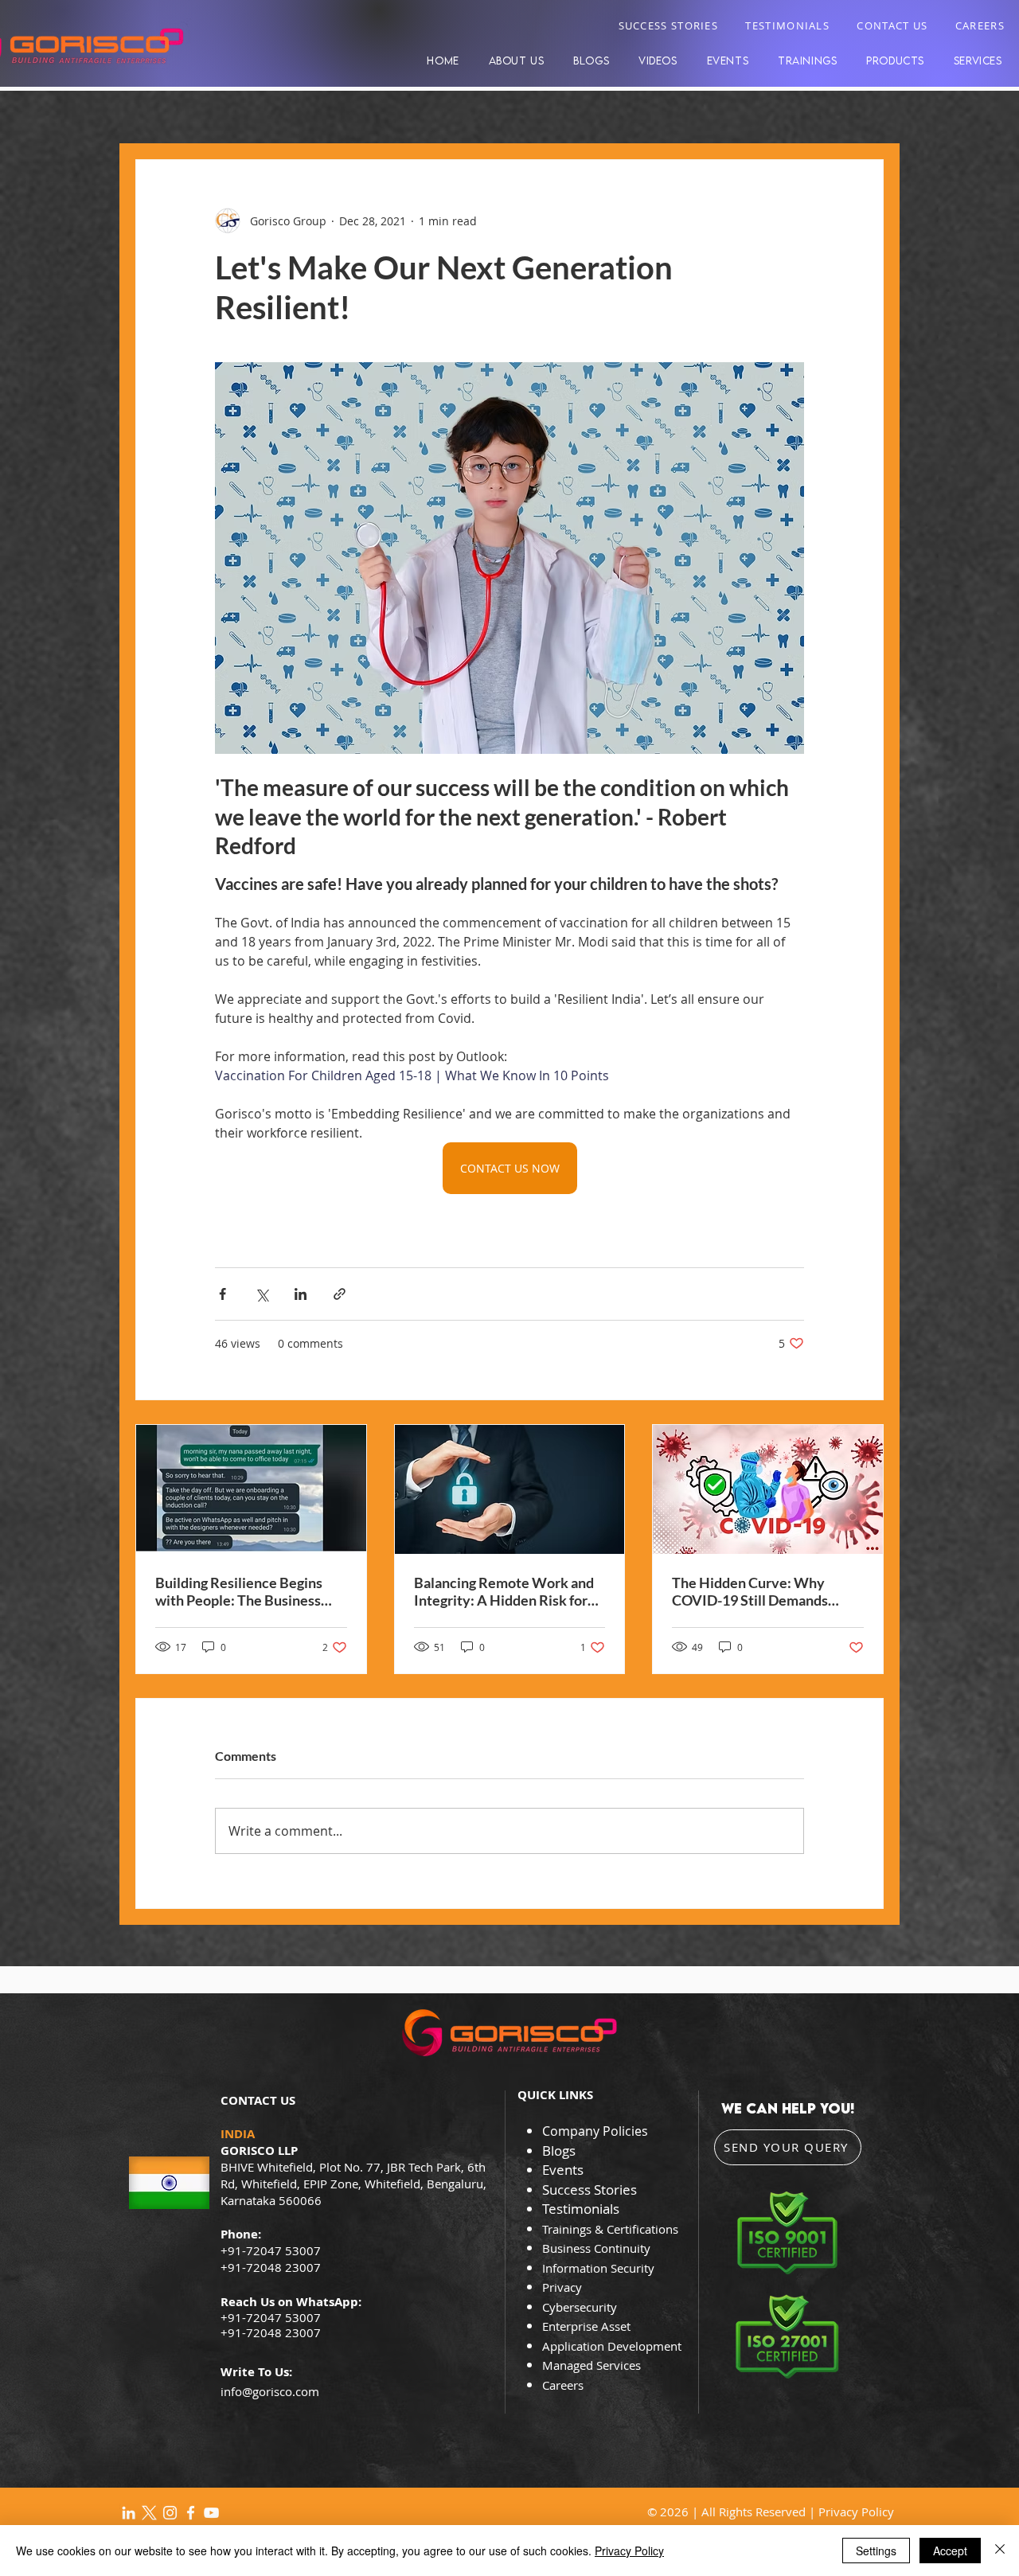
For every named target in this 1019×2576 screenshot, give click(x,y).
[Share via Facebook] (223, 1294)
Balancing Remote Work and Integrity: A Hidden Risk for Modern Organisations (504, 1591)
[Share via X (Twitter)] (262, 1294)
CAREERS (980, 25)
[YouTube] (211, 2513)
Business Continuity (596, 2248)
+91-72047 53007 (271, 2317)
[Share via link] (340, 1294)
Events (563, 2170)
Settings (876, 2551)
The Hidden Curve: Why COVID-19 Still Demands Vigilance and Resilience (750, 1591)
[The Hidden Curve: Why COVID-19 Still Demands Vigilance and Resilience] (768, 1489)
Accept (950, 2551)
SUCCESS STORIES (669, 25)
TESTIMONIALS (787, 25)
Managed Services (591, 2365)
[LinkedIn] (129, 2513)
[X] (149, 2513)
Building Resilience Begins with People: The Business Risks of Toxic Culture (239, 1591)
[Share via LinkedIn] (301, 1294)
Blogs (559, 2151)
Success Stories (590, 2190)
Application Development (612, 2346)
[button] (896, 60)
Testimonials (581, 2209)
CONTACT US (892, 25)
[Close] (1000, 2551)
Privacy (564, 2287)
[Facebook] (191, 2513)
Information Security (598, 2268)
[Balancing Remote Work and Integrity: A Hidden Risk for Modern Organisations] (510, 1489)
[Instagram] (170, 2513)
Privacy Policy (856, 2512)
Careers (563, 2385)
